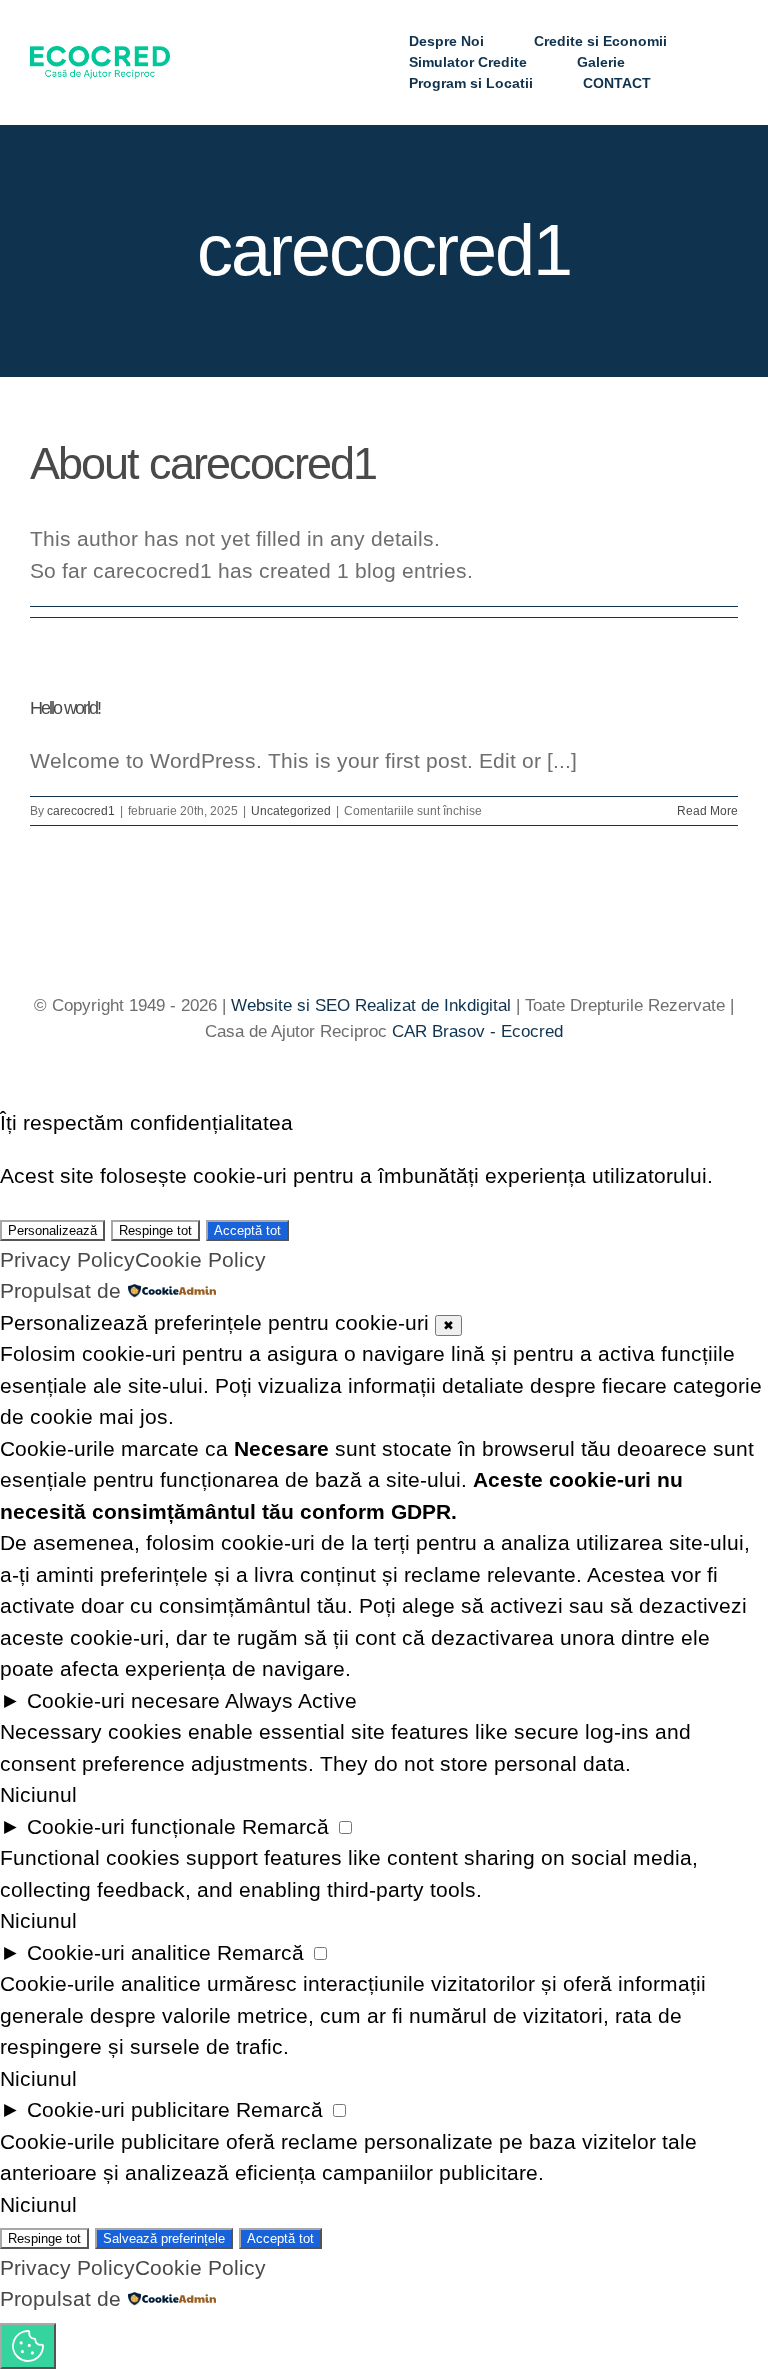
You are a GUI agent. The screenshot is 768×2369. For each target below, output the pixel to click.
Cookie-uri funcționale (131, 1826)
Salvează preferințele (164, 2238)
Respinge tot (155, 1230)
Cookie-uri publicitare (128, 2109)
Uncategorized (291, 811)
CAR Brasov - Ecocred (477, 1031)
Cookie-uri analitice (119, 1952)
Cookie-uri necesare (123, 1700)
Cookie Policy (200, 1259)
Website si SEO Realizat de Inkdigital (371, 1005)
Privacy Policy (67, 1259)
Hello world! (65, 708)
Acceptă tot (247, 1230)
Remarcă (285, 1826)
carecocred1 (81, 811)
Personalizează (52, 1230)
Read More (707, 811)
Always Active (291, 1700)
